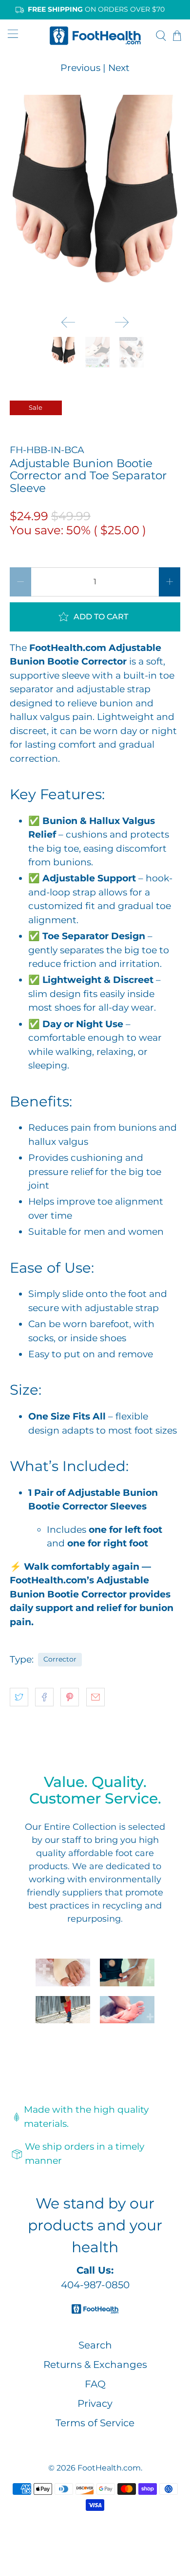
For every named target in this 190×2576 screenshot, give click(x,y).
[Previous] (68, 322)
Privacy (95, 2403)
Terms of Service (95, 2423)
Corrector (60, 1659)
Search (95, 2345)
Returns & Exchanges (95, 2365)
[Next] (122, 322)
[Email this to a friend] (95, 1697)
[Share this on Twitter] (19, 1697)
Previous (80, 68)
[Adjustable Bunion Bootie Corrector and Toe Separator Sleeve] (95, 201)
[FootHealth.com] (95, 35)
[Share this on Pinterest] (70, 1697)
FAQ (95, 2384)
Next (119, 68)
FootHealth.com (109, 2468)
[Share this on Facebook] (44, 1697)
